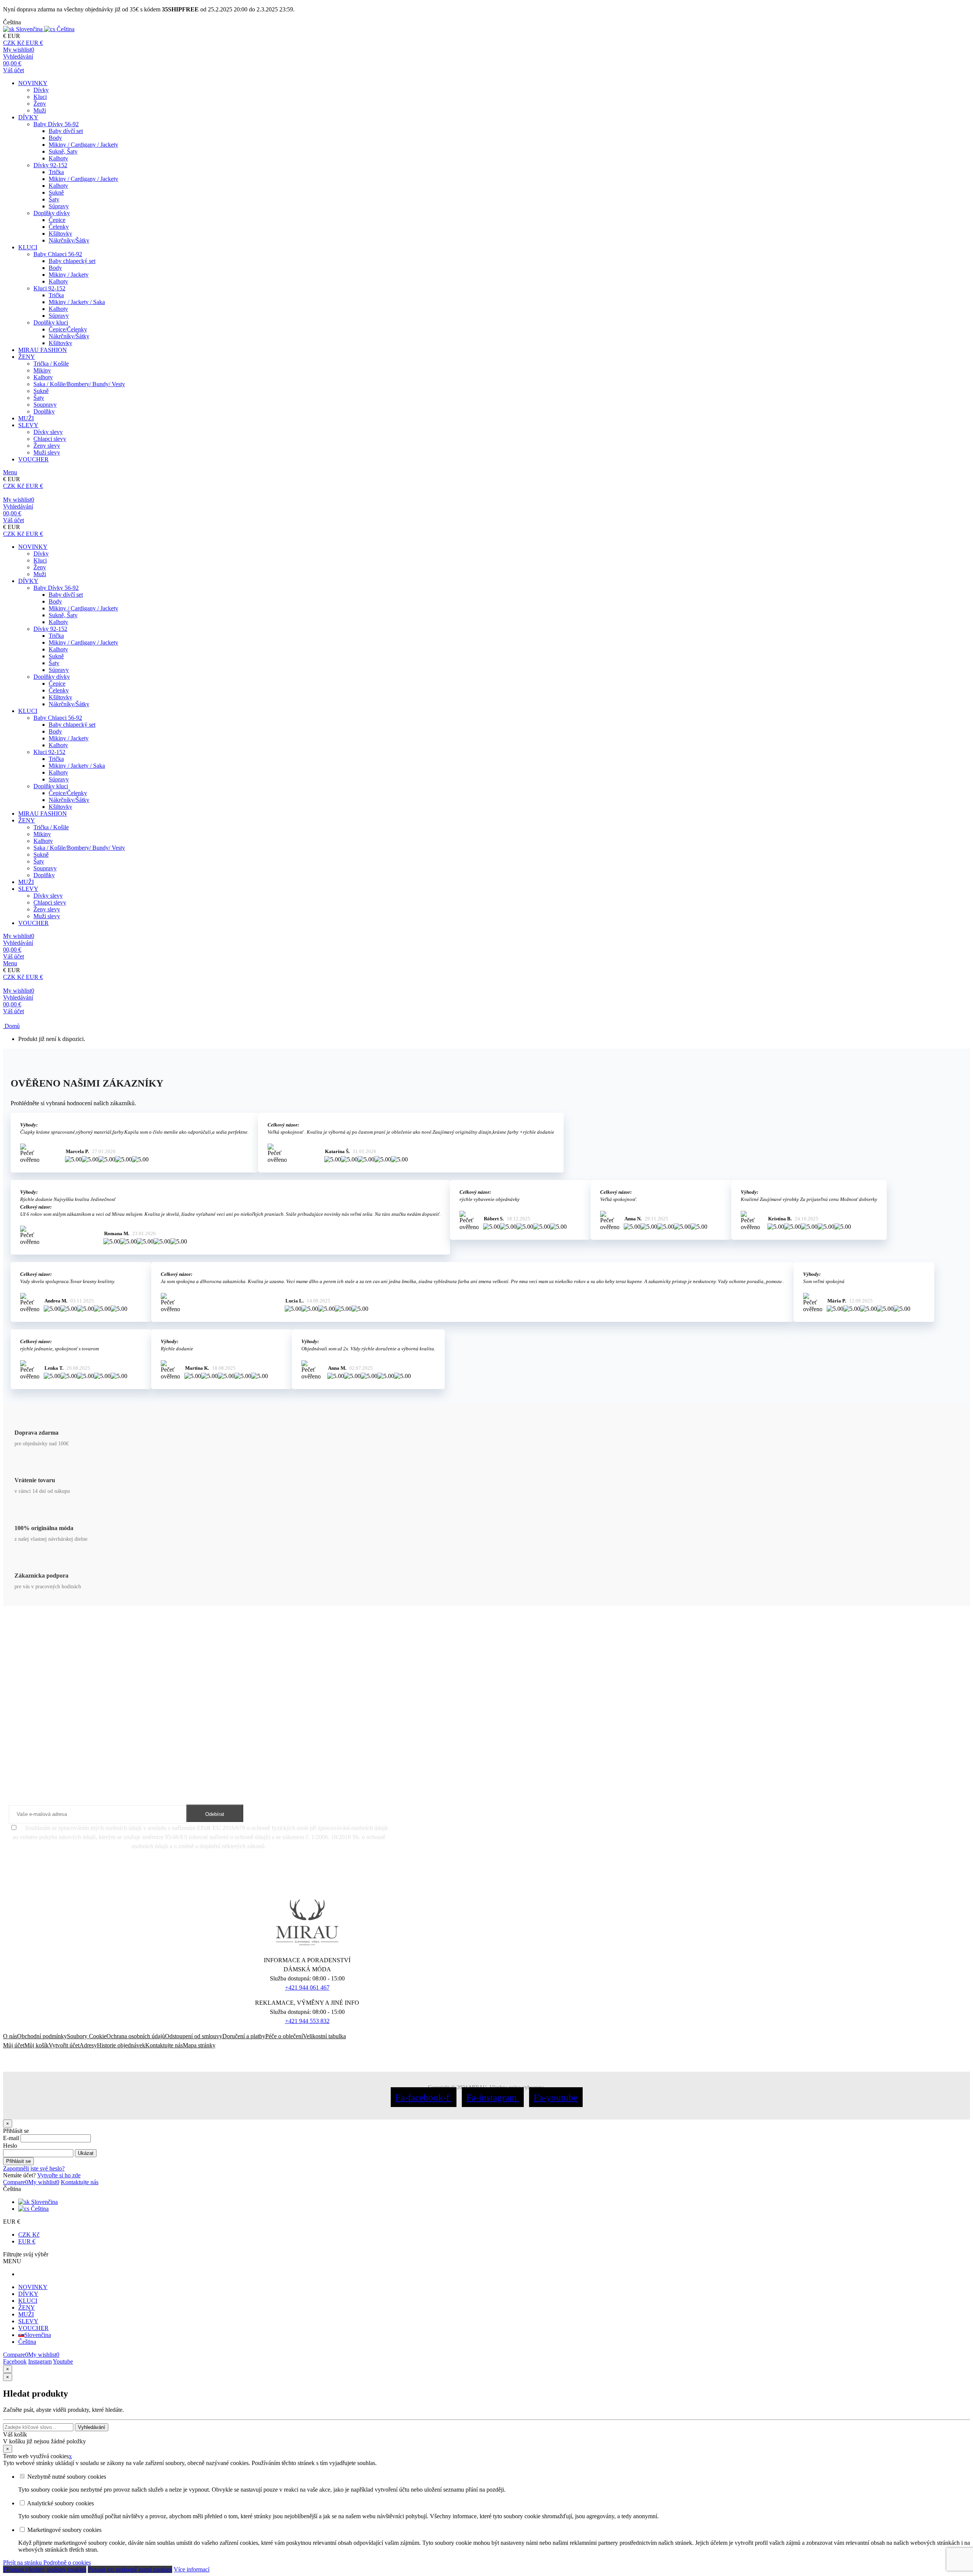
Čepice (57, 220)
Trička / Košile (51, 364)
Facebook (15, 2361)
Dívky (41, 90)
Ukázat (86, 2153)
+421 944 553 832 (307, 2021)
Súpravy (59, 206)
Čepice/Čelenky (68, 329)
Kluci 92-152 (49, 288)
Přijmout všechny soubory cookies (45, 2569)
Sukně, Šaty (63, 151)
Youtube (63, 2361)
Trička (56, 172)
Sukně (56, 192)
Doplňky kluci (51, 322)
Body (55, 138)
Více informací (192, 2569)
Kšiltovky (60, 234)
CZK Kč (29, 2235)
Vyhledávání (92, 2427)
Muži (40, 110)
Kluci (40, 97)
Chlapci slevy (50, 439)
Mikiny (42, 370)
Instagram (40, 2361)
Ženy (40, 104)
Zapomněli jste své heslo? (34, 2168)
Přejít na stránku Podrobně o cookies (47, 2563)
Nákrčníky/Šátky (69, 240)
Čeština (39, 2209)
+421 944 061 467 (307, 1987)
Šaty (54, 199)
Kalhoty (58, 158)
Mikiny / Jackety (69, 275)
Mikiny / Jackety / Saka (77, 302)
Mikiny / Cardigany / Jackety (83, 145)
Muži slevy (47, 452)
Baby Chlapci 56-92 (58, 254)
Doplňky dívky (52, 213)
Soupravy (45, 405)
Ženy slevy (47, 446)
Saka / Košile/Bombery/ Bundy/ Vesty (79, 384)
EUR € (27, 2241)
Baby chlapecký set (72, 261)
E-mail (11, 2138)
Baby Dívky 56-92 (56, 124)
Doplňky (44, 411)
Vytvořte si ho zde (59, 2175)
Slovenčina (44, 2202)
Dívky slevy (48, 432)
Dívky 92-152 (50, 165)
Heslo (10, 2146)
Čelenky (59, 227)
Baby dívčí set (66, 131)
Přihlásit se (18, 2161)
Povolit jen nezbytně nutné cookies (130, 2569)
